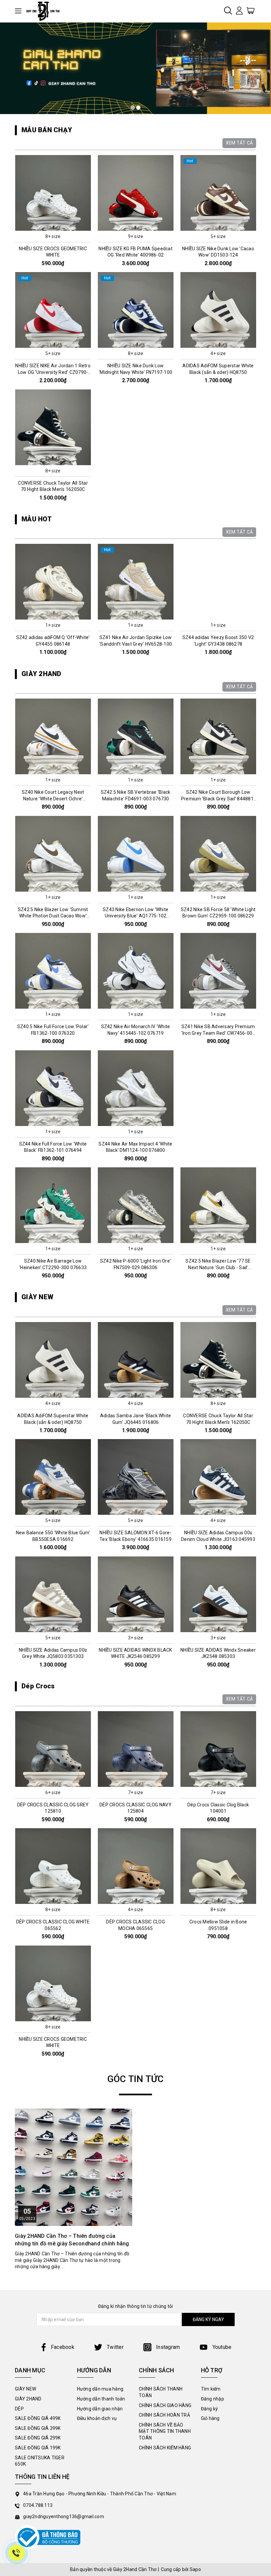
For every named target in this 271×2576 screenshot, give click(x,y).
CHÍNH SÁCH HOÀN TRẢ (164, 2415)
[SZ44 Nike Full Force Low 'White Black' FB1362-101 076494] (53, 1088)
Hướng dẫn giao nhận (100, 2409)
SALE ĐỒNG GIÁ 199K (38, 2448)
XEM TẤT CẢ (239, 143)
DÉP (19, 2409)
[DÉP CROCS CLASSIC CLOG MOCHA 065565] (135, 1866)
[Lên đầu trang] (261, 1798)
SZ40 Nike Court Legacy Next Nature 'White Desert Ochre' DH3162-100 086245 (53, 799)
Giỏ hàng (210, 2418)
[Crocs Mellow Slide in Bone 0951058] (218, 1866)
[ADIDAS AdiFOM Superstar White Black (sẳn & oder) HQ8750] (218, 310)
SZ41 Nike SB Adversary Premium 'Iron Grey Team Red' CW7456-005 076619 (218, 1033)
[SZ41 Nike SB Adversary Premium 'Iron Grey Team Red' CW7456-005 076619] (218, 971)
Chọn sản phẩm (53, 225)
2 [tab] (138, 108)
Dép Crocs (38, 1686)
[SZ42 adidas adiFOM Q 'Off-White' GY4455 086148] (53, 582)
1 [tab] (133, 108)
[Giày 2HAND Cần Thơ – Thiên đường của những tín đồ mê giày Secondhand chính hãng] (74, 2167)
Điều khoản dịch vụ (97, 2418)
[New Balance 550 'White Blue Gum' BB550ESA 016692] (53, 1477)
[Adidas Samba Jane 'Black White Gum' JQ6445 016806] (135, 1360)
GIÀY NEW (37, 1297)
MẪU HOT (37, 519)
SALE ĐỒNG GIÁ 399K (38, 2428)
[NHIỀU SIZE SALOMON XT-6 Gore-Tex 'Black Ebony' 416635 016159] (135, 1477)
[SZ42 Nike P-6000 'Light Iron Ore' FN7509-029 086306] (135, 1205)
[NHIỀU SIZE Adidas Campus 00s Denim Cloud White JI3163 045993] (218, 1477)
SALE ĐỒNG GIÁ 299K (38, 2438)
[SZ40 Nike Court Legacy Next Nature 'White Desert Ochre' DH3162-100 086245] (53, 736)
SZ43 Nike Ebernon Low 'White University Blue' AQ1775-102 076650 (135, 916)
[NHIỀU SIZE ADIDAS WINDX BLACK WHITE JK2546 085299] (135, 1594)
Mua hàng (53, 614)
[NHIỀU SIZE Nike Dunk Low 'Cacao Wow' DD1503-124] (218, 193)
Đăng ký (210, 2409)
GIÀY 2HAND (41, 674)
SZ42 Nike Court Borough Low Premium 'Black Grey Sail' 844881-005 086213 (218, 799)
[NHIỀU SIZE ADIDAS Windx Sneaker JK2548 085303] (218, 1594)
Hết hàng (218, 886)
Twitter (115, 2347)
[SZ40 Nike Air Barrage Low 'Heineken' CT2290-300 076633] (53, 1205)
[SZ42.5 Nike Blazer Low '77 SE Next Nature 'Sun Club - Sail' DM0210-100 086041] (218, 1205)
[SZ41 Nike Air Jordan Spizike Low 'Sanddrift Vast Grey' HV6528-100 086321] (135, 582)
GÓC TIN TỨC (136, 2079)
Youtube (221, 2347)
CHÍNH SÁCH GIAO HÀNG (165, 2405)
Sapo (195, 2569)
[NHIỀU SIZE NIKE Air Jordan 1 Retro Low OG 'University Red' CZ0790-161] (53, 310)
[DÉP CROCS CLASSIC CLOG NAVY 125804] (135, 1749)
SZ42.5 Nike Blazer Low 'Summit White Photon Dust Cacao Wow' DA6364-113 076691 (53, 916)
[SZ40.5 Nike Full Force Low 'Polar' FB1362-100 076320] (53, 971)
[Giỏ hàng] (251, 10)
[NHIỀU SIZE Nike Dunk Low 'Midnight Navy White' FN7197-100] (135, 310)
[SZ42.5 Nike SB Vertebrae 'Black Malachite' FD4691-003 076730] (135, 736)
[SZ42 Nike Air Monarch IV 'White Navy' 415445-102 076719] (135, 971)
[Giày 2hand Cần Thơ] (45, 11)
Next (259, 603)
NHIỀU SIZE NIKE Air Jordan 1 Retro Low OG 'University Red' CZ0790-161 (53, 372)
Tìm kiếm (211, 2389)
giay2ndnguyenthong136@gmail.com (64, 2516)
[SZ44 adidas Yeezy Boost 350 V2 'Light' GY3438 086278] (218, 582)
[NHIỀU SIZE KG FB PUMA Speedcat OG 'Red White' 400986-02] (135, 193)
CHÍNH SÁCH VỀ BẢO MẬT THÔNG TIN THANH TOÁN (165, 2431)
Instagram (167, 2347)
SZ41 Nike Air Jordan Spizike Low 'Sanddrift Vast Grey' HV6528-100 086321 (135, 644)
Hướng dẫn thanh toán (101, 2399)
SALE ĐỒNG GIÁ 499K (38, 2418)
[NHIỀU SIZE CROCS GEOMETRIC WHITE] (53, 193)
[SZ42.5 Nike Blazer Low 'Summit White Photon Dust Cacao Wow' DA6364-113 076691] (53, 854)
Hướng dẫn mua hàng (100, 2389)
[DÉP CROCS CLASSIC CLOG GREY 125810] (53, 1749)
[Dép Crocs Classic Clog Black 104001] (218, 1749)
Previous (12, 603)
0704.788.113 (38, 2505)
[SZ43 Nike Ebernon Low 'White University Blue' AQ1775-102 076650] (135, 854)
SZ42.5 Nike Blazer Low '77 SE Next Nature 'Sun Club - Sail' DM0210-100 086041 (218, 1267)
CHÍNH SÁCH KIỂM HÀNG (165, 2448)
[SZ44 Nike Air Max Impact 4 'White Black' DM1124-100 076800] (135, 1088)
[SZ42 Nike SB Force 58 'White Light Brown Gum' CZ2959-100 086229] (218, 854)
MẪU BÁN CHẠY (47, 130)
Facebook (63, 2347)
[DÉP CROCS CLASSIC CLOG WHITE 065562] (53, 1866)
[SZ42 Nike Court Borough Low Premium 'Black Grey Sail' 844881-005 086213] (218, 736)
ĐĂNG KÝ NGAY (208, 2319)
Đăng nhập (213, 2399)
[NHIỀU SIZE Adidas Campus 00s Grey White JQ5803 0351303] (53, 1594)
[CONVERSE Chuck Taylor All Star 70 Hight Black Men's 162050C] (53, 427)
